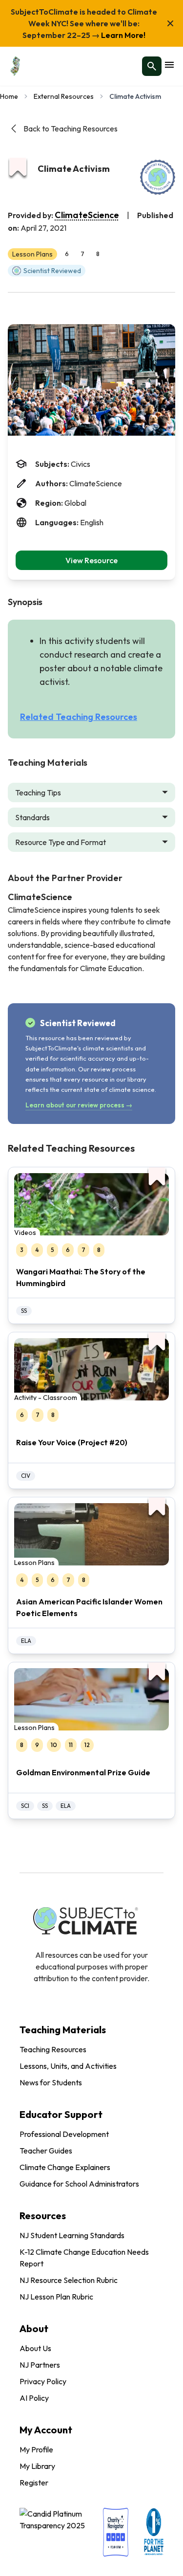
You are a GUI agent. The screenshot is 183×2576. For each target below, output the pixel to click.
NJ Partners (40, 2365)
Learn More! (122, 35)
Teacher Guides (46, 2151)
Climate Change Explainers (65, 2167)
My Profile (36, 2449)
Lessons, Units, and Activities (68, 2066)
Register (34, 2483)
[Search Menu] (152, 66)
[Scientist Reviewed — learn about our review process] (158, 177)
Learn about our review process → (79, 1105)
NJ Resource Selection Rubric (69, 2280)
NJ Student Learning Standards (72, 2235)
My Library (37, 2466)
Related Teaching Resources (79, 717)
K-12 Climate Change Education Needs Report (84, 2258)
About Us (35, 2348)
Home (9, 96)
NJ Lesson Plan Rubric (56, 2297)
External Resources (64, 96)
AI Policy (34, 2398)
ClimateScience (87, 215)
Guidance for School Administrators (79, 2184)
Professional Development (64, 2134)
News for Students (51, 2082)
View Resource (91, 560)
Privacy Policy (43, 2381)
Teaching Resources (53, 2049)
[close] (170, 23)
